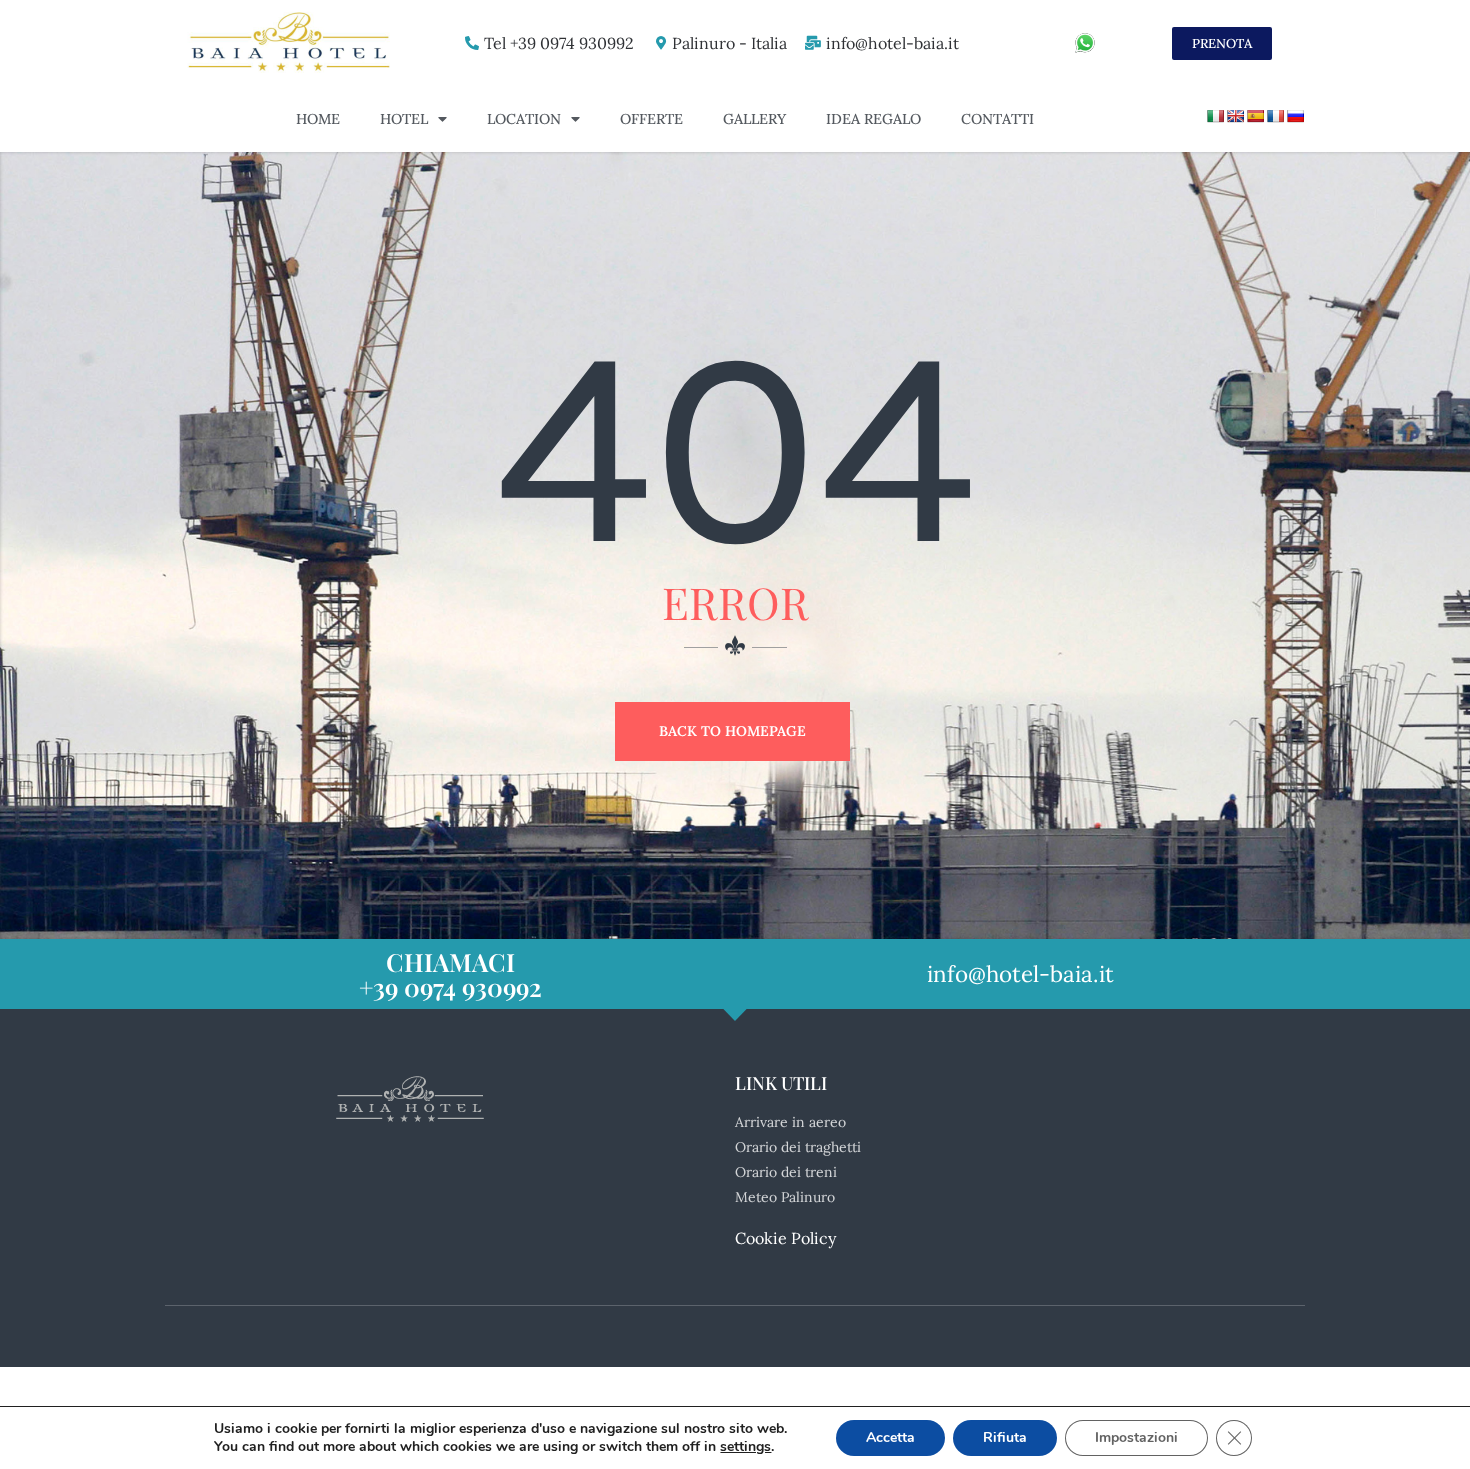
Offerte (651, 119)
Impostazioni (1136, 1437)
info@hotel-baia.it (892, 43)
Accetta (890, 1437)
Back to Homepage (732, 731)
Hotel (404, 119)
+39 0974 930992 (450, 986)
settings (745, 1447)
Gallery (754, 119)
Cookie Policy (785, 1238)
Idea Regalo (873, 119)
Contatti (997, 119)
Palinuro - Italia (729, 43)
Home (318, 119)
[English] (1235, 116)
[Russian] (1295, 116)
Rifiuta (1005, 1437)
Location (524, 119)
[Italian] (1215, 116)
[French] (1275, 116)
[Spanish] (1255, 116)
